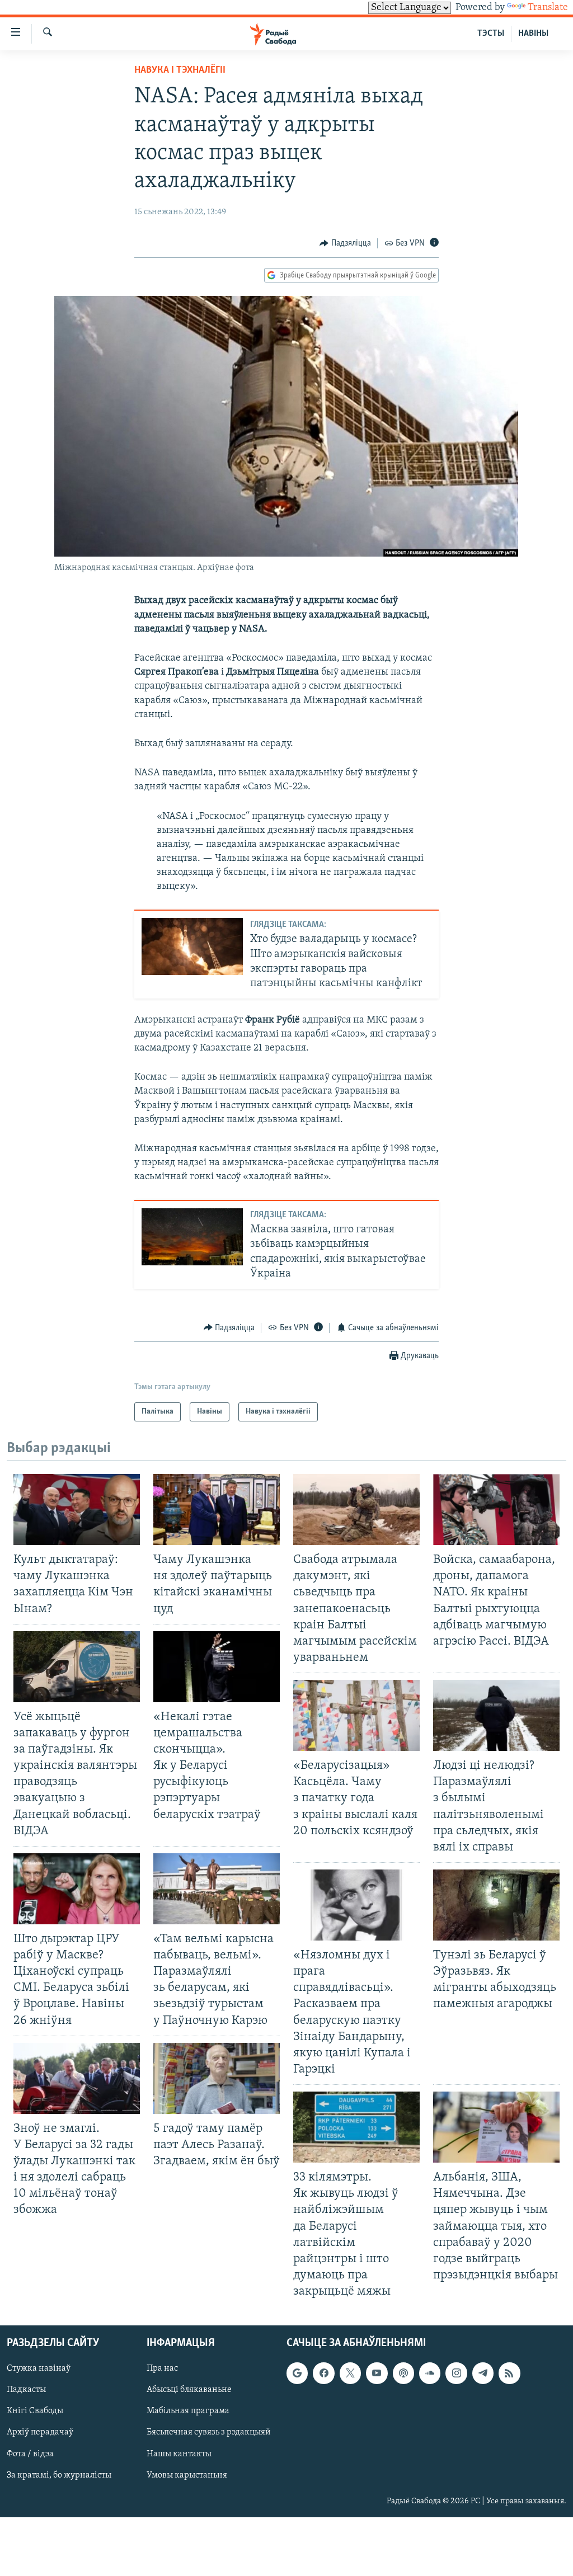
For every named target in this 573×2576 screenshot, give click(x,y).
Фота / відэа (30, 2454)
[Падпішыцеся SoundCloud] (430, 2374)
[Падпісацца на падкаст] (403, 2374)
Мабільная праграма (188, 2412)
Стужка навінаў (39, 2369)
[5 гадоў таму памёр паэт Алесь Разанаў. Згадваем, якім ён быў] (217, 2078)
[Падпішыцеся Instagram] (456, 2374)
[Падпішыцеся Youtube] (377, 2374)
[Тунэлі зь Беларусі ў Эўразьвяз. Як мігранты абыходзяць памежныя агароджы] (496, 1905)
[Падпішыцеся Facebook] (323, 2374)
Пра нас (162, 2369)
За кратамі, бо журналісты (59, 2475)
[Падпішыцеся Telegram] (483, 2374)
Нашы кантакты (179, 2454)
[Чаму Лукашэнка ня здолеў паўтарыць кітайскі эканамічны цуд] (217, 1510)
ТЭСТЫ (491, 34)
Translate (548, 8)
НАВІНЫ (533, 34)
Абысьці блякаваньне (189, 2390)
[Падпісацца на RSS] (509, 2374)
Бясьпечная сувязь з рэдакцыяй (209, 2433)
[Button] (345, 243)
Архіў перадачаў (40, 2433)
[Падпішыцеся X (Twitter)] (350, 2374)
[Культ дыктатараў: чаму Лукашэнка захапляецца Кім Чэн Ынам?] (77, 1510)
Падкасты (26, 2390)
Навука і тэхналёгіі (180, 70)
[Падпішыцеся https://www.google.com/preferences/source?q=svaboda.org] (297, 2374)
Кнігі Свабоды (35, 2412)
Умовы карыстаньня (187, 2475)
